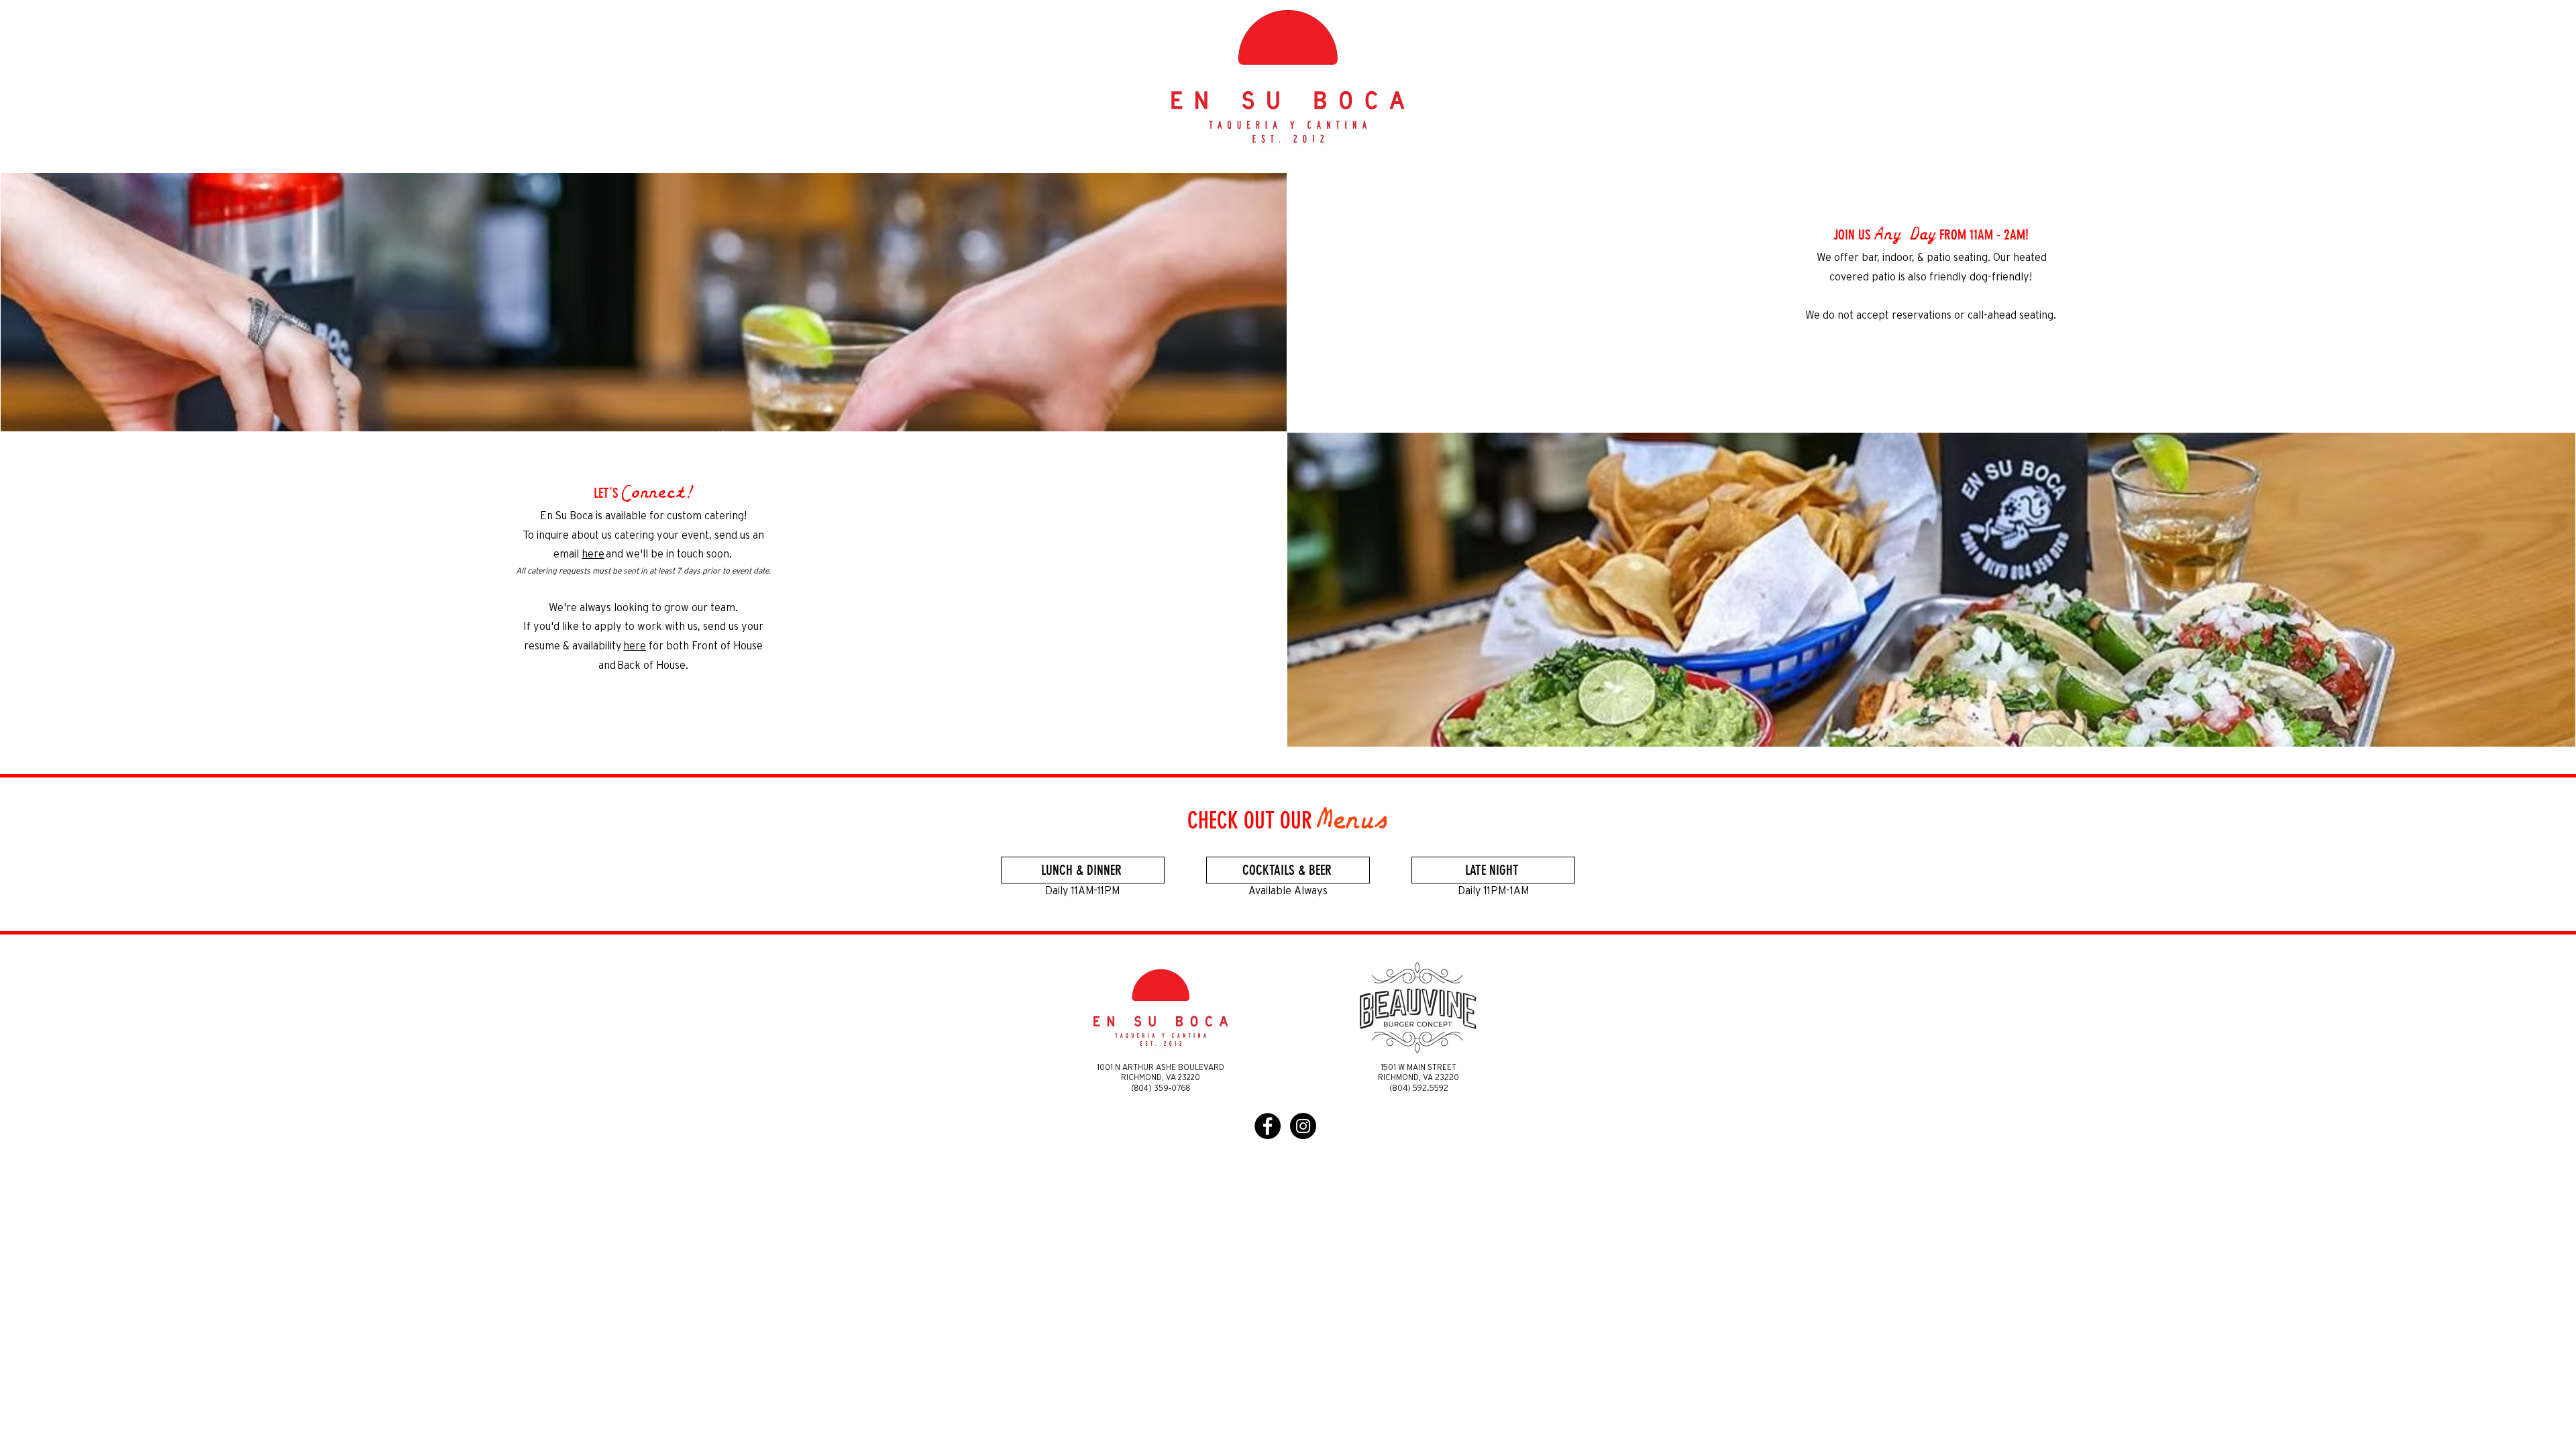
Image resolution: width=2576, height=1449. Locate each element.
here (593, 554)
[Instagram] (1303, 1126)
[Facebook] (1268, 1126)
